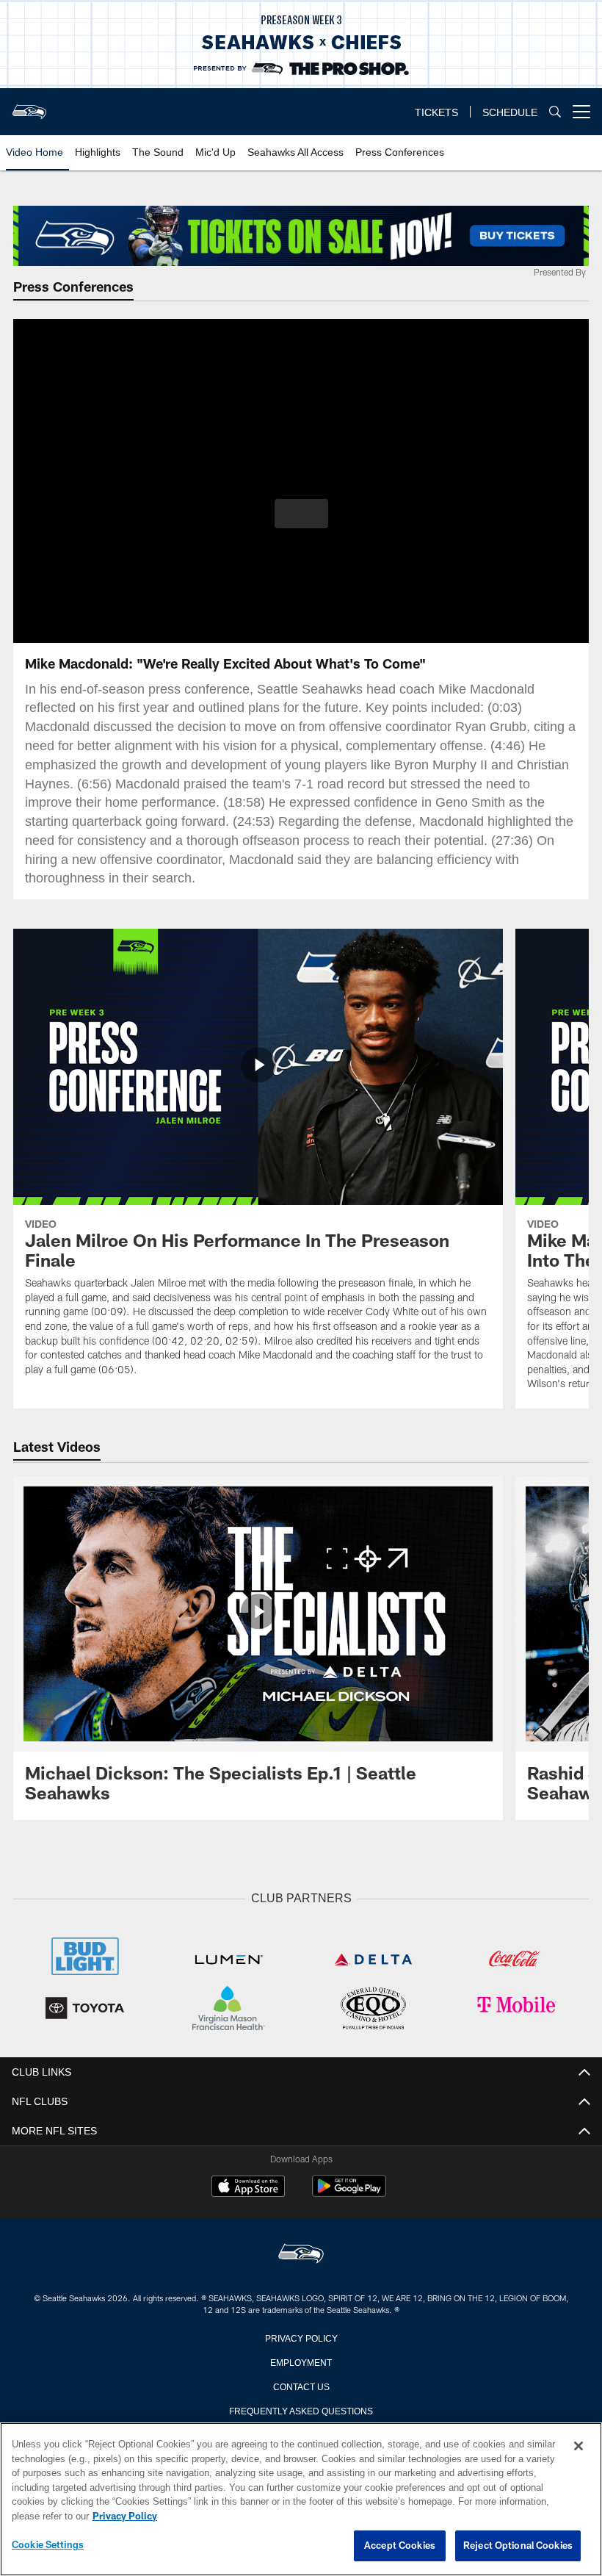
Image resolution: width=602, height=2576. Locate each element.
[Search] (555, 112)
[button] (301, 514)
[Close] (579, 2447)
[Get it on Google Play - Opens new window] (349, 2192)
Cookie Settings (48, 2545)
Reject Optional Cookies (518, 2546)
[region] (301, 2500)
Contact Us (301, 2384)
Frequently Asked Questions (301, 2408)
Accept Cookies (400, 2546)
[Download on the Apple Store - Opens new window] (248, 2187)
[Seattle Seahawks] (301, 2253)
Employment (301, 2360)
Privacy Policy (301, 2336)
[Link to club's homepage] (29, 106)
